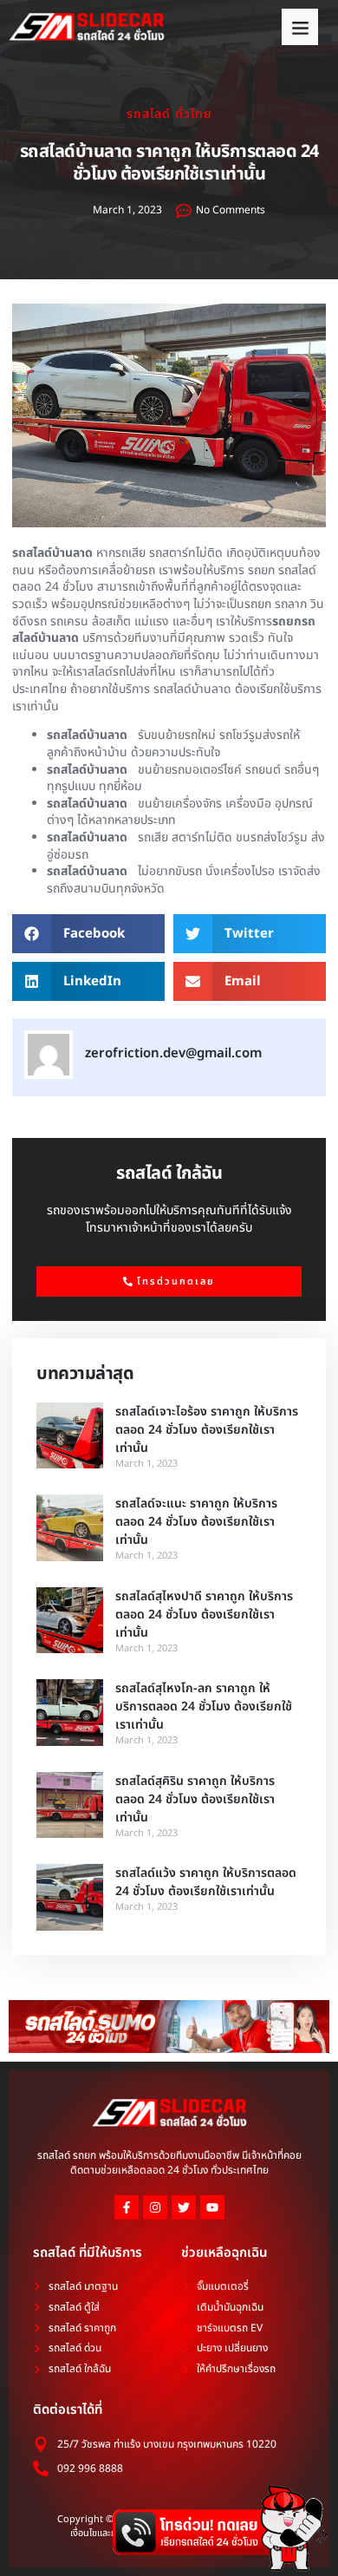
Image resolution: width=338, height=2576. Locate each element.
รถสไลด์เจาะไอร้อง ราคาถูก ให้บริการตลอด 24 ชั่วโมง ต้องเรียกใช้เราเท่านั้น (207, 1430)
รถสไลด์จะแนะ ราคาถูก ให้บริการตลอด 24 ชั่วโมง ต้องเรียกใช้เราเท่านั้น (196, 1522)
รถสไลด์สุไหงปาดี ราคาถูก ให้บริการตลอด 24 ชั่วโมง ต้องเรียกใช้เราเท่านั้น (204, 1615)
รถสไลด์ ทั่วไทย (169, 114)
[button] (300, 27)
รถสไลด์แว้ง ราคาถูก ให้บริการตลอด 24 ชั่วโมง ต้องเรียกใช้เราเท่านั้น (206, 1882)
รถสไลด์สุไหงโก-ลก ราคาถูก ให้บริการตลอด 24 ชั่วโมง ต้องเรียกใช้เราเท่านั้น (204, 1706)
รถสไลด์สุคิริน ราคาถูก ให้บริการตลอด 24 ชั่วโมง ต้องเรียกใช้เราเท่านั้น (195, 1799)
